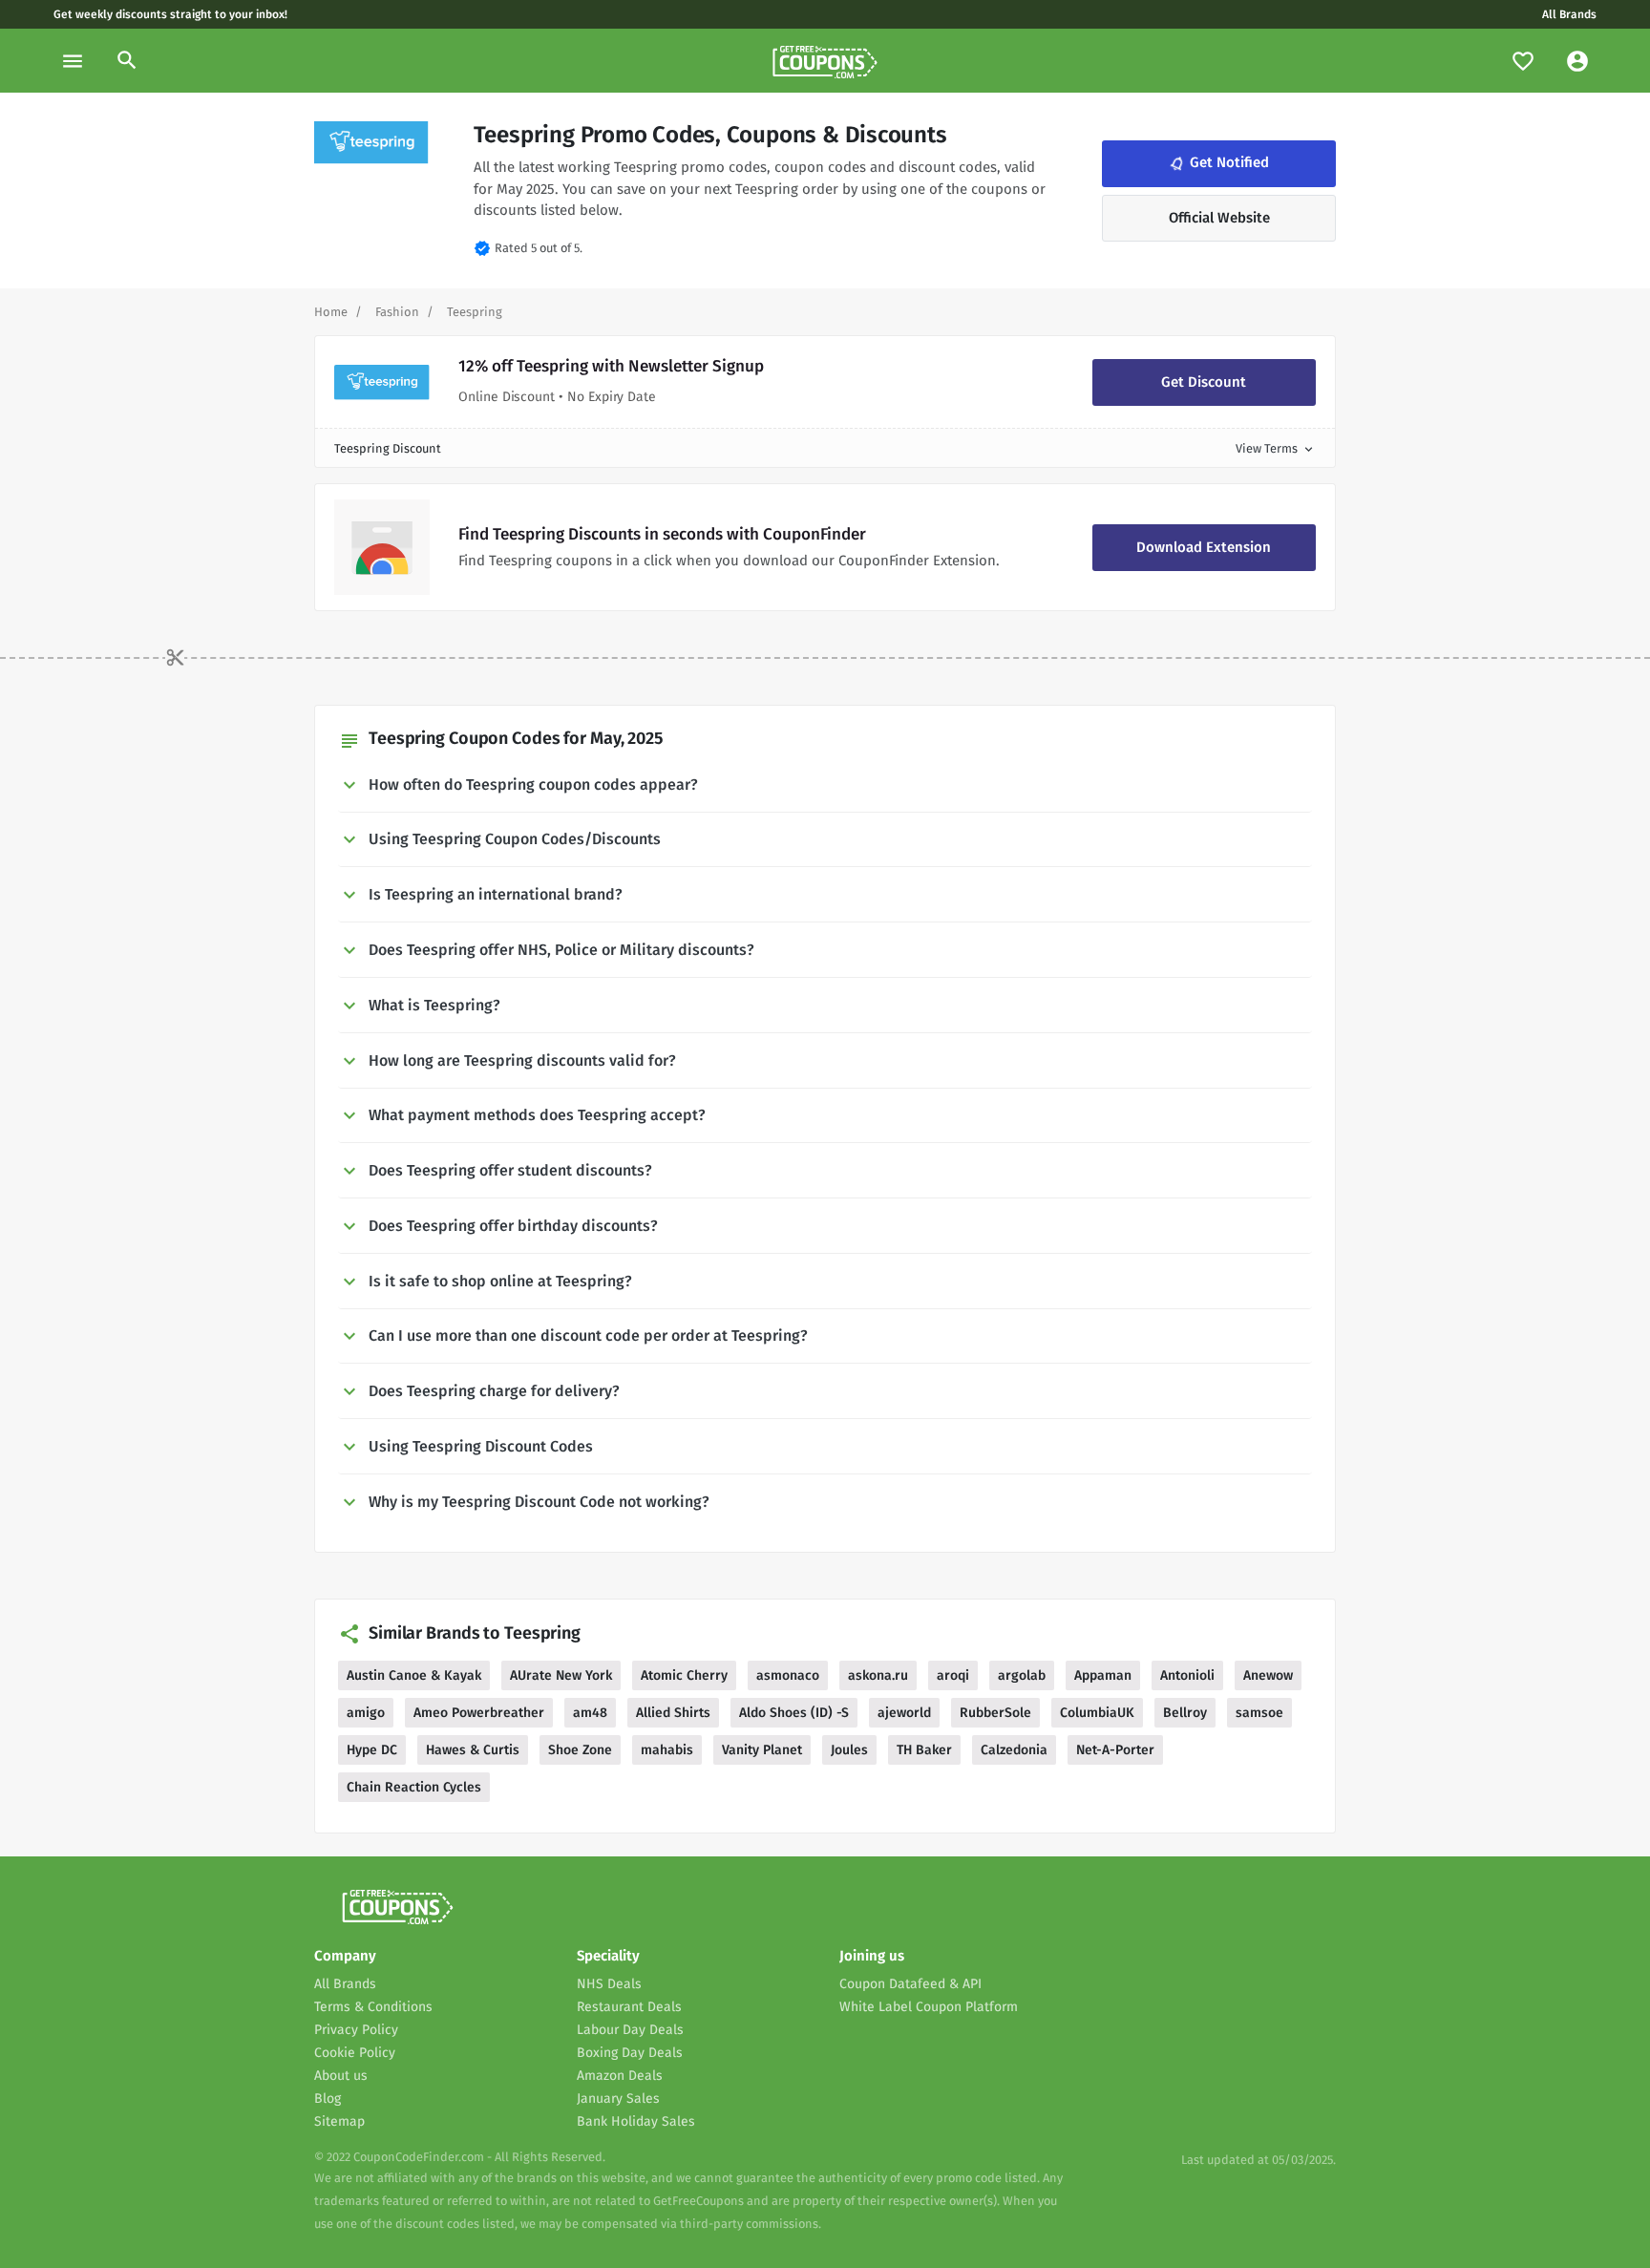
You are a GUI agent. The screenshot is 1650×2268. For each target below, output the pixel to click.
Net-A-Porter (1115, 1750)
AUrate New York (561, 1675)
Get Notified (1217, 163)
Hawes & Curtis (473, 1750)
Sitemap (339, 2121)
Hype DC (372, 1750)
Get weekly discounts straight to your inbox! (170, 14)
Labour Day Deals (630, 2030)
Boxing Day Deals (630, 2053)
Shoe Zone (580, 1750)
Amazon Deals (620, 2076)
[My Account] (1577, 61)
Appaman (1103, 1675)
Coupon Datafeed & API (910, 1984)
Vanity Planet (762, 1750)
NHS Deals (609, 1984)
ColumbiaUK (1097, 1713)
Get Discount (1204, 382)
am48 (590, 1713)
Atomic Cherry (684, 1675)
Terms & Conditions (373, 2007)
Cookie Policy (355, 2053)
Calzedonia (1014, 1750)
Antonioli (1187, 1675)
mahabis (667, 1750)
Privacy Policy (356, 2030)
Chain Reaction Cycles (414, 1787)
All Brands (1569, 14)
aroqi (953, 1675)
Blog (328, 2098)
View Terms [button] (1276, 448)
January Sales (618, 2098)
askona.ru (878, 1675)
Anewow (1268, 1675)
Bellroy (1185, 1713)
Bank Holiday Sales (636, 2121)
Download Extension (1204, 547)
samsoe (1259, 1713)
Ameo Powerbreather (479, 1713)
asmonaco (788, 1675)
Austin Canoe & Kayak (414, 1675)
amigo (366, 1713)
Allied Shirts (673, 1713)
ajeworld (904, 1713)
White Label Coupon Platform (929, 2007)
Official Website (1219, 218)
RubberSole (995, 1713)
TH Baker (924, 1750)
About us (341, 2076)
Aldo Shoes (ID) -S (794, 1713)
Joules (849, 1750)
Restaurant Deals (629, 2007)
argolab (1022, 1675)
